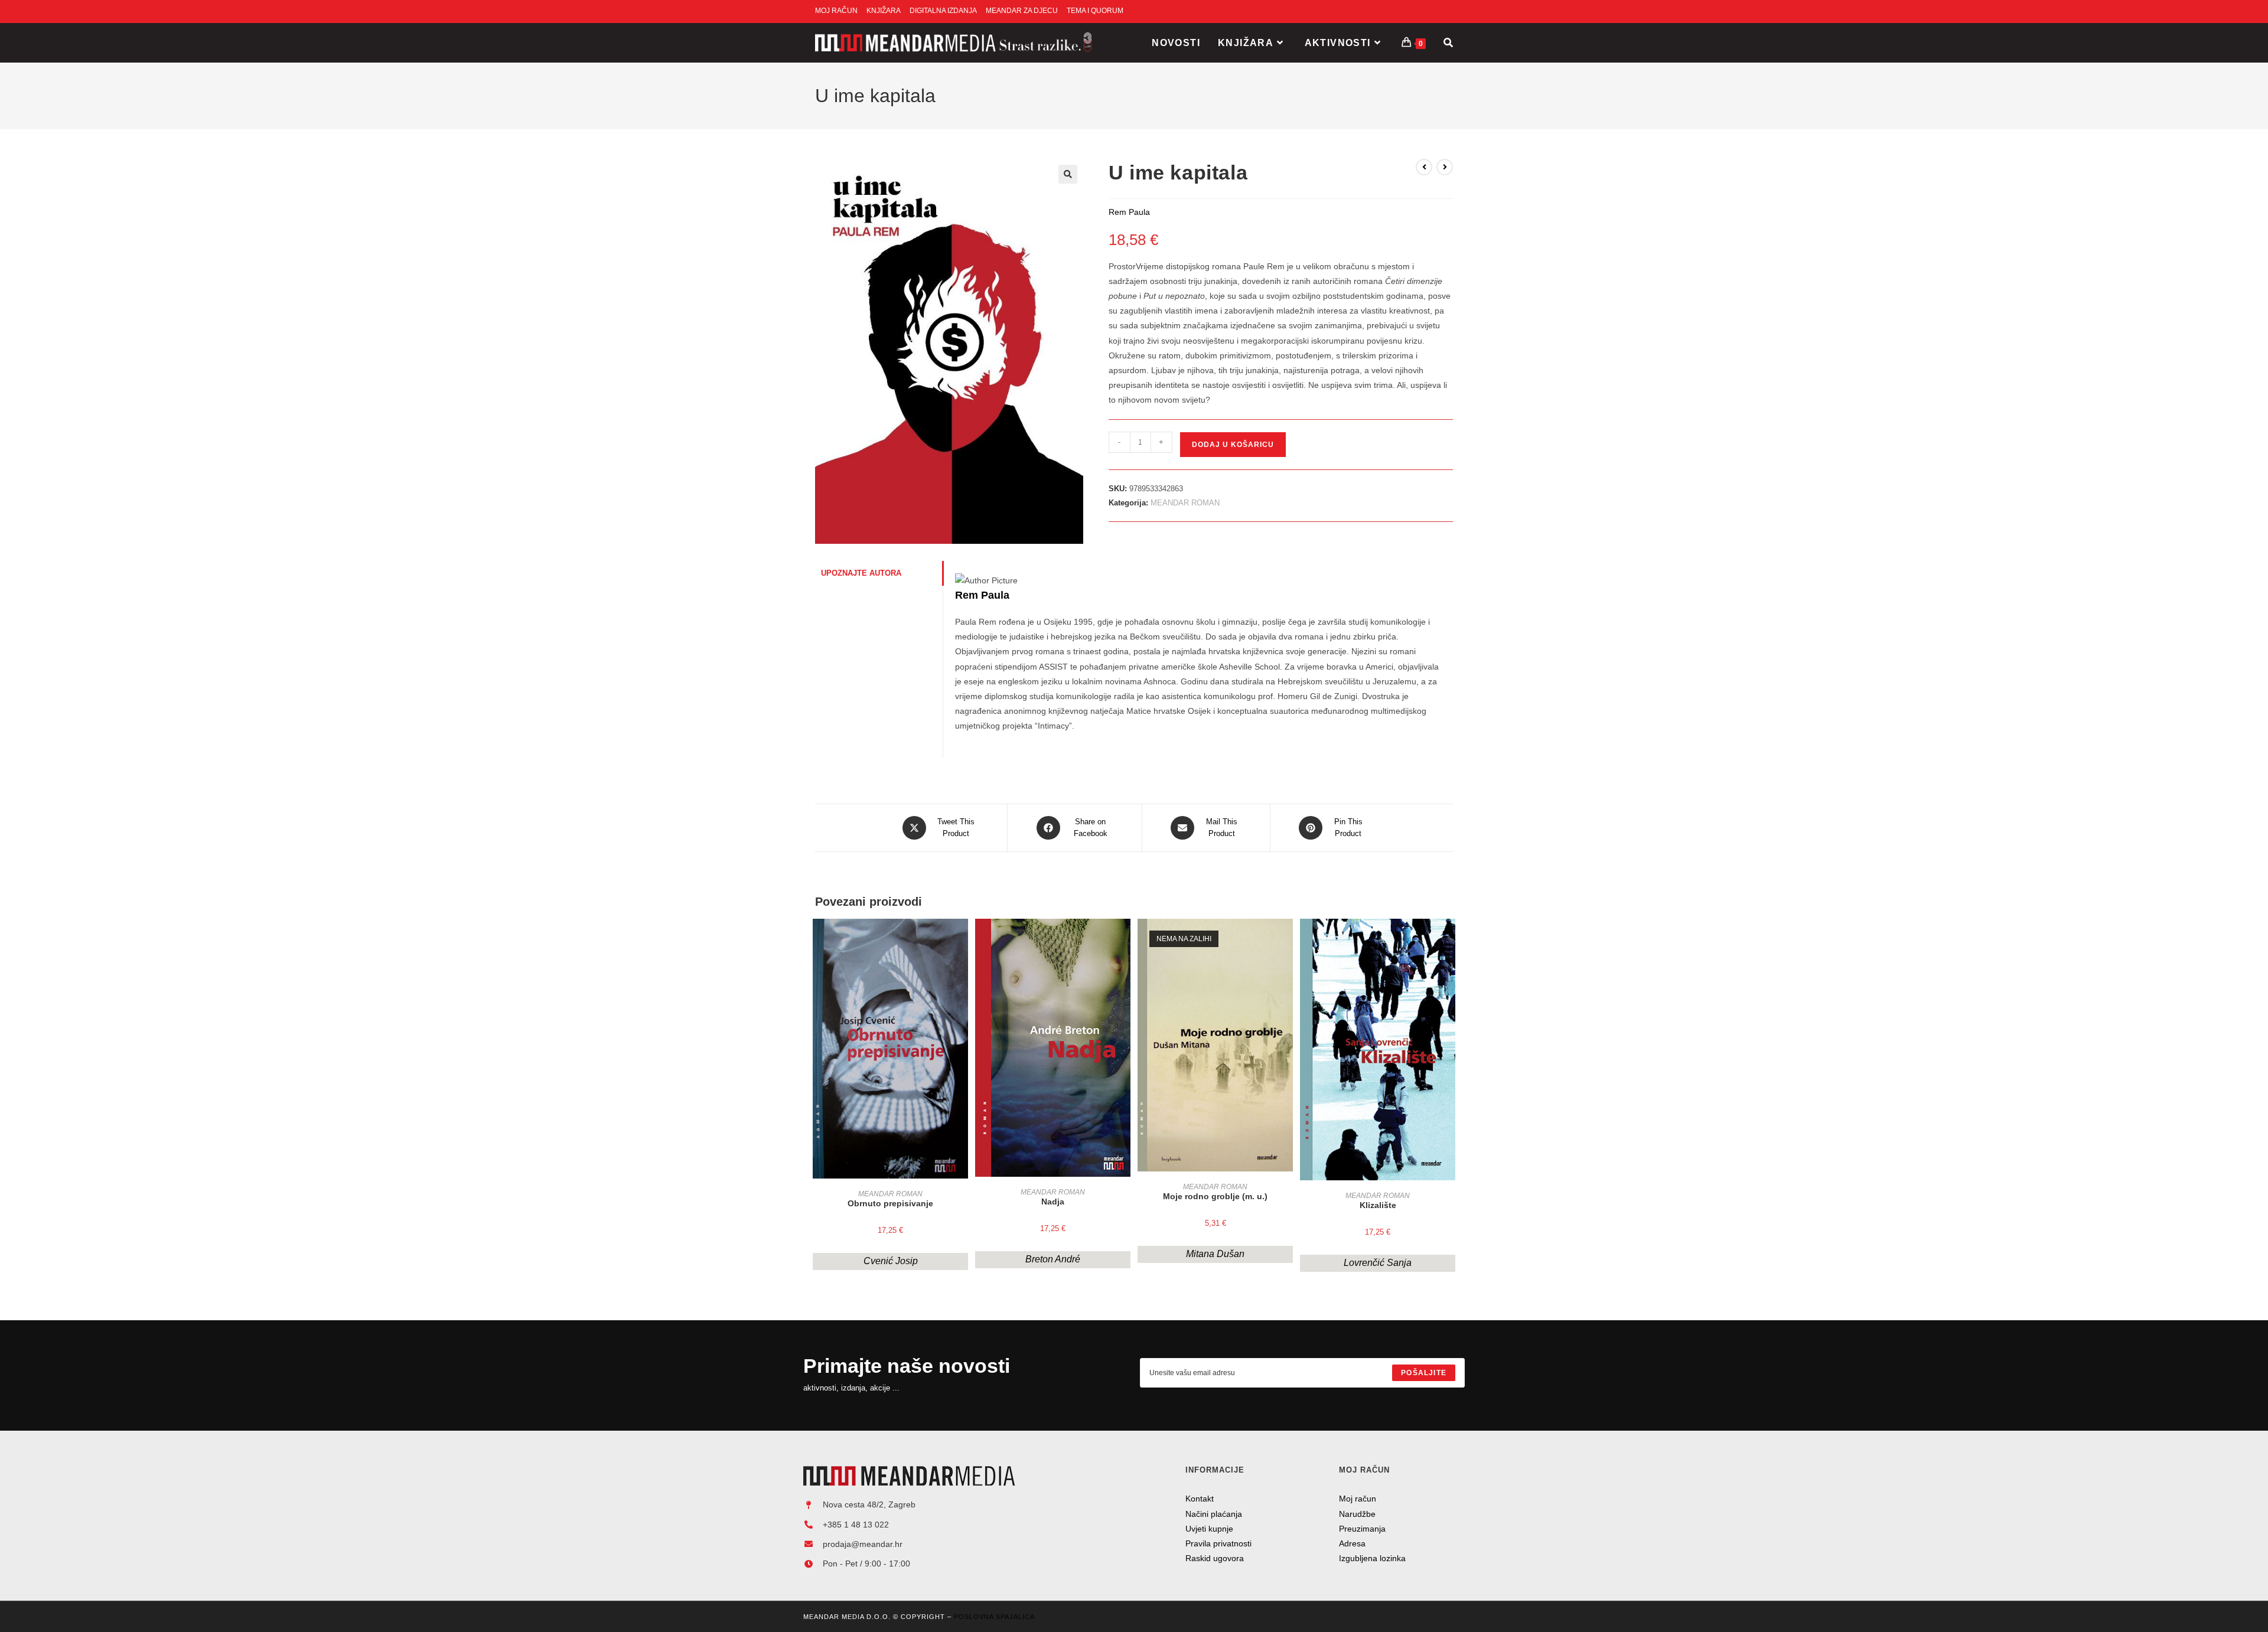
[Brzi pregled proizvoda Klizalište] (1449, 939)
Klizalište (1378, 1205)
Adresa (1352, 1543)
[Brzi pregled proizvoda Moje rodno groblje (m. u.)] (1287, 939)
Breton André (1053, 1259)
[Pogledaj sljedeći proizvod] (1445, 167)
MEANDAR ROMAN (1185, 503)
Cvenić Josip (891, 1261)
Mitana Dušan (1215, 1254)
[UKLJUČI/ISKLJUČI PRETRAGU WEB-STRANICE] (1448, 43)
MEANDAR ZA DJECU (1022, 11)
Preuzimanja (1362, 1529)
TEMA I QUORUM (1095, 11)
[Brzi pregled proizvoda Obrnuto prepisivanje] (962, 939)
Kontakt (1200, 1499)
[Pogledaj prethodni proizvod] (1424, 167)
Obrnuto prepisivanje (890, 1203)
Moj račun (1358, 1499)
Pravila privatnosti (1218, 1543)
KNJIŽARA (884, 11)
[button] (1068, 174)
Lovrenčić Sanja (1378, 1263)
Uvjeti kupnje (1209, 1529)
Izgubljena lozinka (1372, 1558)
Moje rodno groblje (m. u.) (1215, 1196)
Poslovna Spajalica (994, 1617)
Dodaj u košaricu (1233, 445)
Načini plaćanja (1214, 1514)
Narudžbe (1357, 1514)
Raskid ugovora (1215, 1558)
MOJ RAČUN (836, 11)
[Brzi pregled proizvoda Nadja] (1125, 939)
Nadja (1053, 1202)
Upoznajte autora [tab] (861, 573)
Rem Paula (982, 595)
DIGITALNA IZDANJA (943, 11)
